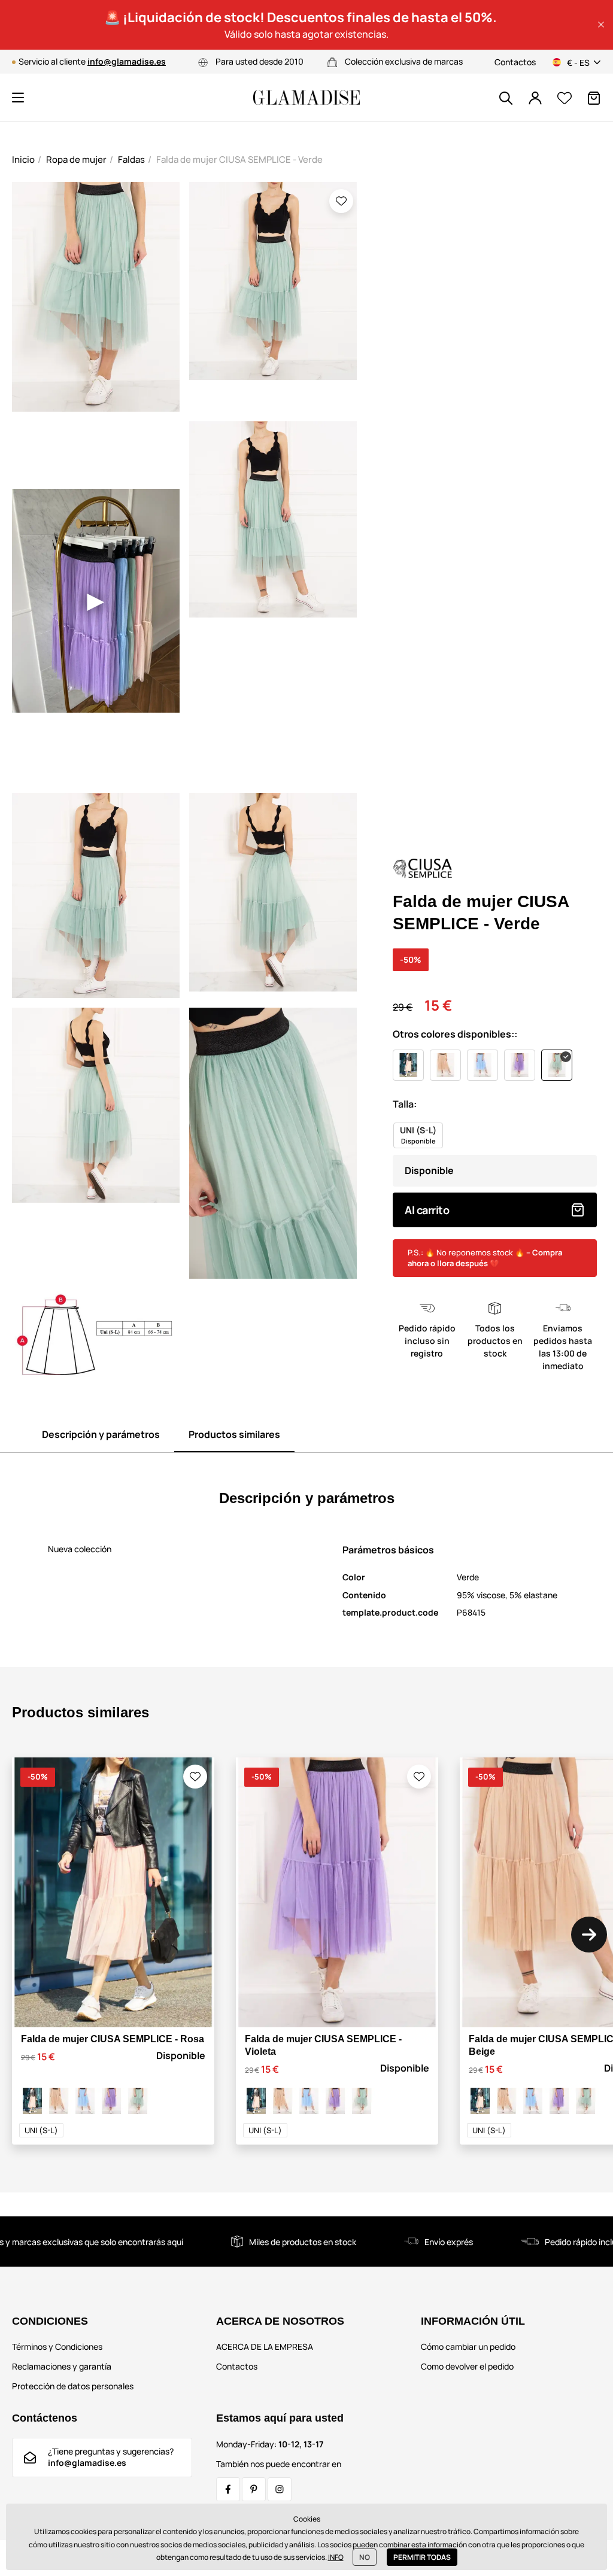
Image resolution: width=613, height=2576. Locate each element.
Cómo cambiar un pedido (468, 2347)
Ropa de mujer (76, 159)
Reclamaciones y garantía (62, 2366)
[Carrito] (594, 98)
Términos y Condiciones (57, 2347)
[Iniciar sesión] (535, 98)
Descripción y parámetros (101, 1434)
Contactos (515, 62)
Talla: (405, 1104)
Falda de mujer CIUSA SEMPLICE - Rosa (113, 2039)
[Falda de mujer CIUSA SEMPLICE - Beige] (59, 2101)
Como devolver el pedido (467, 2366)
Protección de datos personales (73, 2386)
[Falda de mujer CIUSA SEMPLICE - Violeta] (111, 2101)
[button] (601, 25)
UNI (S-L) (41, 2130)
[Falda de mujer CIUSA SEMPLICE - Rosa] (32, 2101)
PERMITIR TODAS (422, 2557)
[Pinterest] (254, 2489)
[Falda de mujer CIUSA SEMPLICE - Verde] (138, 2101)
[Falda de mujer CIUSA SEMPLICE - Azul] (85, 2101)
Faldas (131, 159)
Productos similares (234, 1434)
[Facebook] (228, 2489)
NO (365, 2557)
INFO (336, 2557)
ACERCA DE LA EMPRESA (265, 2347)
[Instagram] (280, 2489)
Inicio (23, 159)
